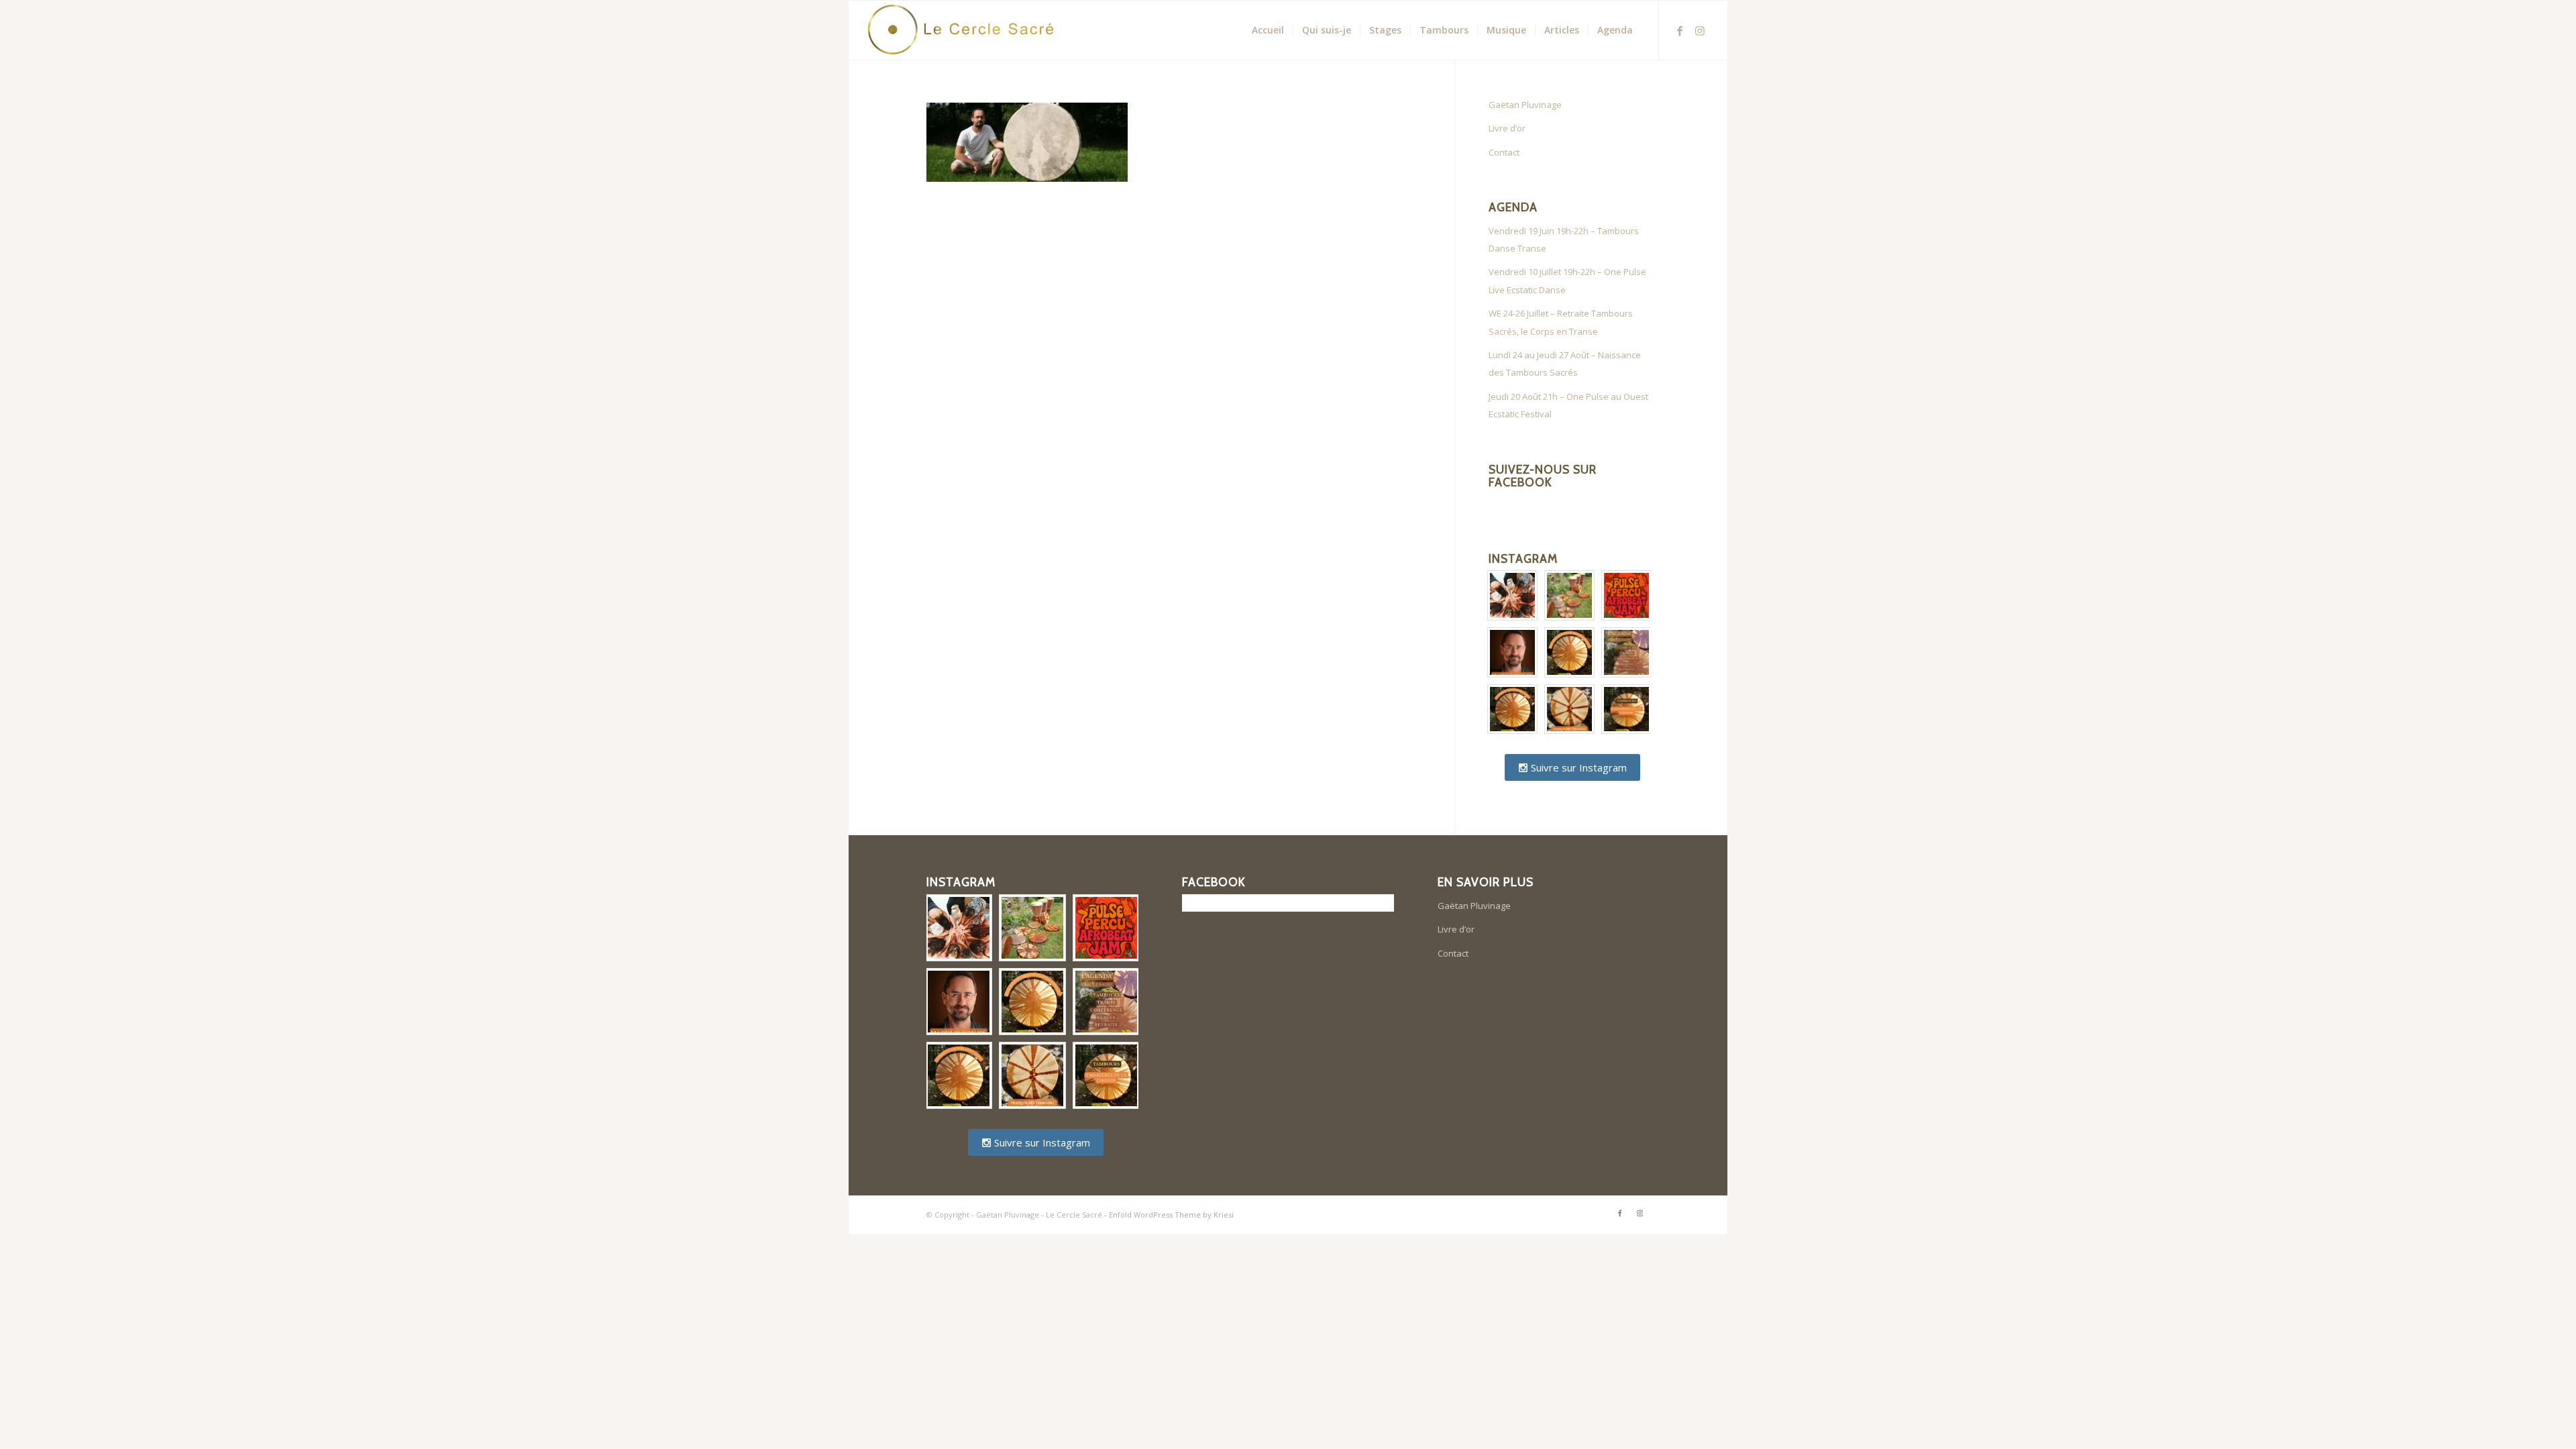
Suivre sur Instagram (1577, 767)
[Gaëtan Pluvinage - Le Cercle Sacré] (967, 30)
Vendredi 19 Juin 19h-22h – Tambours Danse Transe (1564, 239)
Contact (1504, 152)
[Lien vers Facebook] (1680, 30)
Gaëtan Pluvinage (1525, 105)
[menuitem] (1268, 30)
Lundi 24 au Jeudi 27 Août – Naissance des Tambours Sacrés (1565, 364)
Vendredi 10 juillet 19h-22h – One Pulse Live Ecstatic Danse (1567, 280)
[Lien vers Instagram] (1700, 30)
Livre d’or (1507, 128)
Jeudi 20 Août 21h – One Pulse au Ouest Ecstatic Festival (1568, 405)
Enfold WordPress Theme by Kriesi (1171, 1215)
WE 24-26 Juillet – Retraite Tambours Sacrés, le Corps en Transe (1561, 322)
